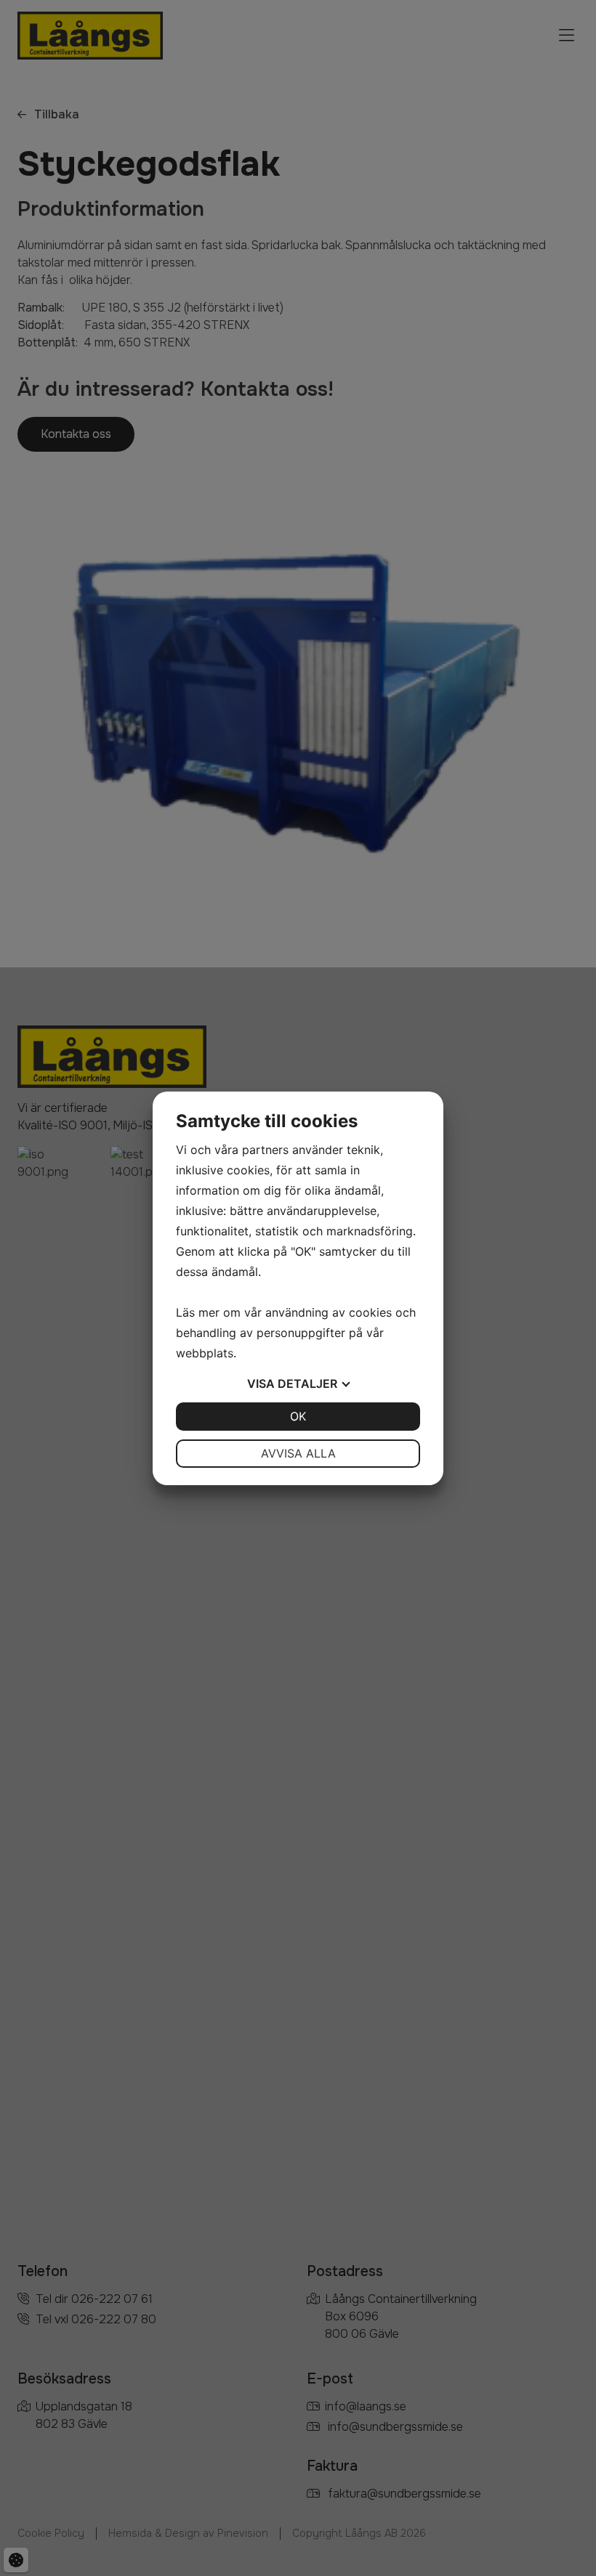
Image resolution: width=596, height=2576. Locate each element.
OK (298, 1416)
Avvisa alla (298, 1453)
